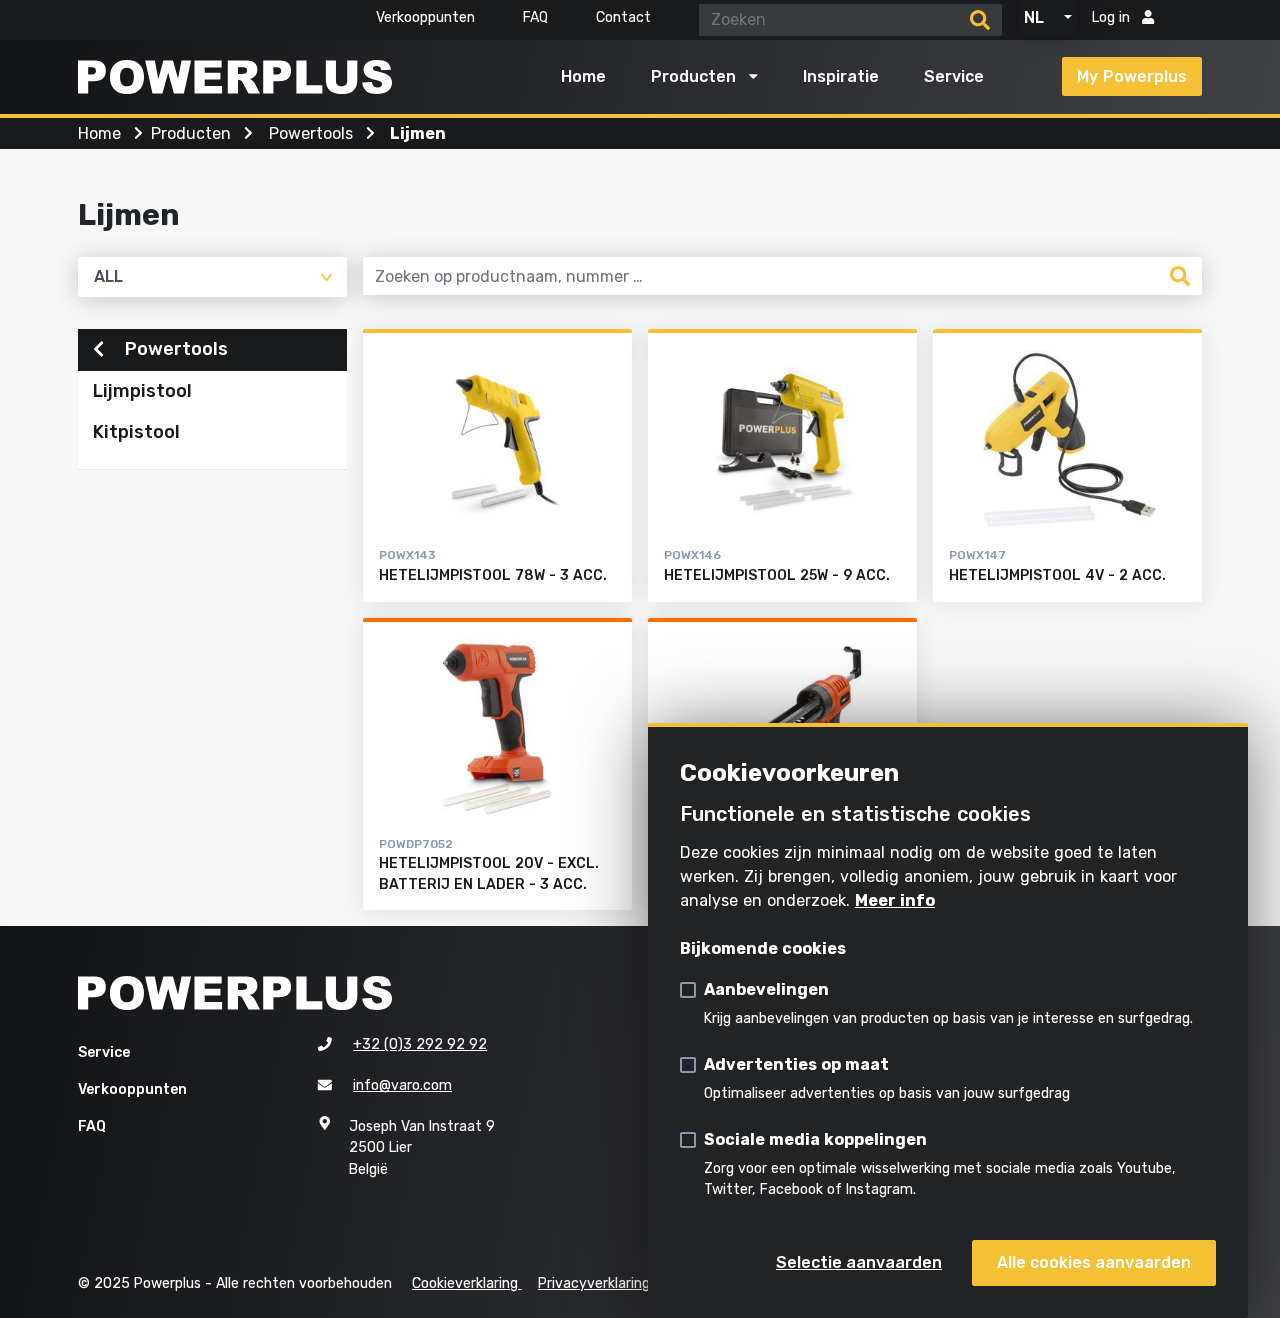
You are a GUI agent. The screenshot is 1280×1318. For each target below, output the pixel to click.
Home (583, 76)
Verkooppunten (425, 17)
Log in (1113, 17)
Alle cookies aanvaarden (1094, 1262)
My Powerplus (1132, 76)
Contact (623, 17)
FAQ (535, 17)
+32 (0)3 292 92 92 (420, 1044)
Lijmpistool (142, 391)
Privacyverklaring (594, 1283)
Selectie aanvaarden (859, 1262)
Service (954, 76)
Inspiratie (841, 76)
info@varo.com (402, 1085)
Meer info (895, 900)
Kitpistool (136, 432)
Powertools (174, 349)
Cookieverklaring (467, 1283)
